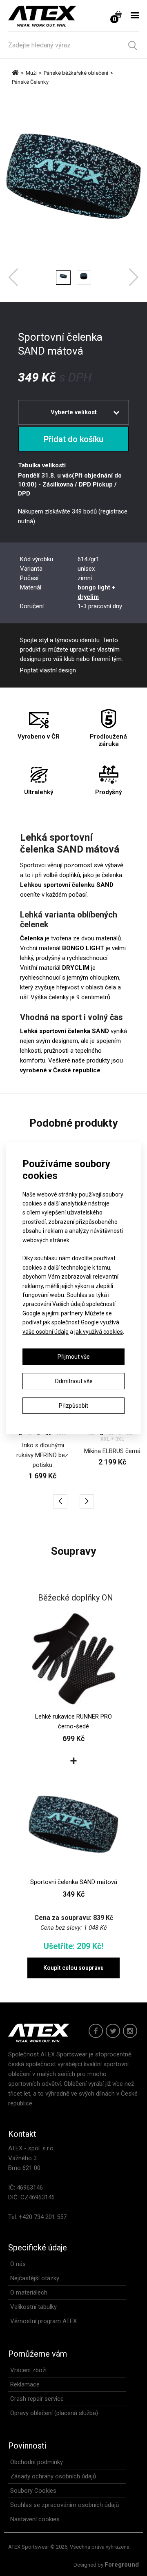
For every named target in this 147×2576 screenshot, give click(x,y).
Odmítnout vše (74, 1381)
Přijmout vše (74, 1357)
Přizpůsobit (73, 1406)
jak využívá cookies (99, 1332)
